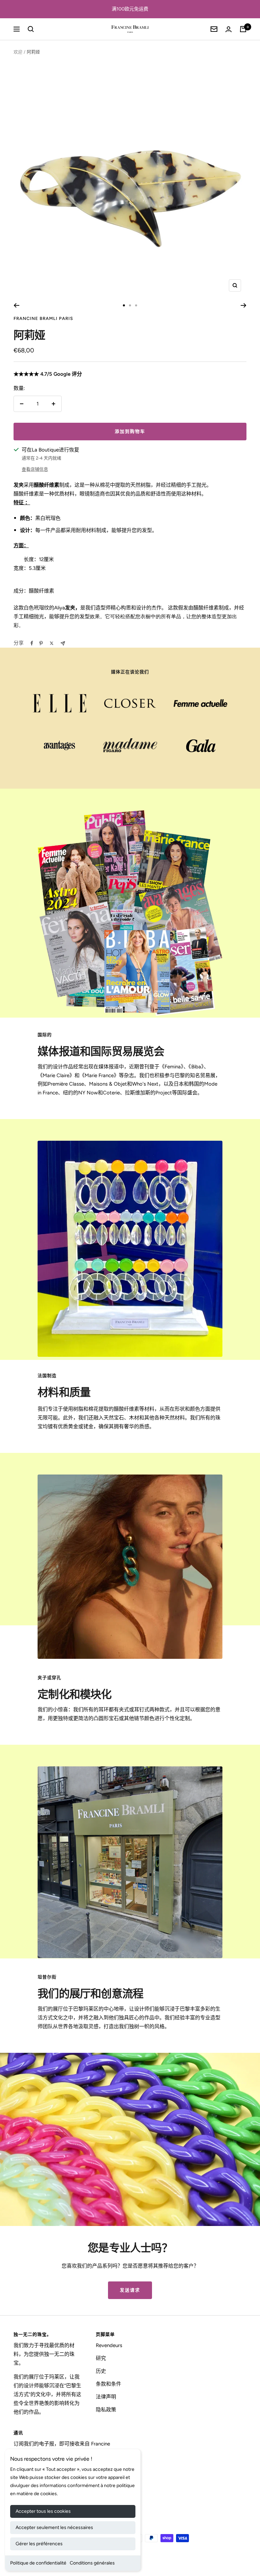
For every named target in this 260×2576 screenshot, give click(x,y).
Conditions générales (92, 2563)
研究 (101, 2358)
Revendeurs (109, 2345)
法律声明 (106, 2397)
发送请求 (130, 2290)
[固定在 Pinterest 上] (41, 643)
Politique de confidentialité (38, 2563)
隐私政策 (106, 2410)
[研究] (31, 29)
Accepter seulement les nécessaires (54, 2527)
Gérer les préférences (39, 2544)
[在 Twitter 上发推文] (52, 643)
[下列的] (244, 305)
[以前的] (16, 305)
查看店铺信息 (35, 469)
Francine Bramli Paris (43, 318)
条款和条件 (109, 2384)
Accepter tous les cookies (43, 2511)
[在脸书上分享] (32, 643)
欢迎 (18, 52)
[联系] (229, 29)
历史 (101, 2371)
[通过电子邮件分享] (63, 643)
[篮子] (243, 29)
